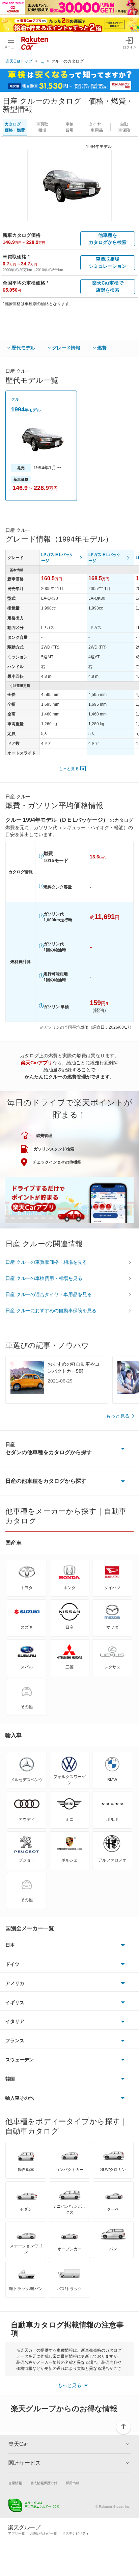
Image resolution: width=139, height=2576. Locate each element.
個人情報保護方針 (44, 2483)
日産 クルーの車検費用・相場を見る (44, 1278)
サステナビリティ (76, 2533)
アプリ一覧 (17, 2533)
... (42, 61)
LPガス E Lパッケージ (57, 558)
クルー (17, 399)
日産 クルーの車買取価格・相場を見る (46, 1262)
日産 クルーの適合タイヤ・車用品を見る (49, 1294)
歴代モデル (23, 348)
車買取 (42, 127)
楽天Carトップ (19, 61)
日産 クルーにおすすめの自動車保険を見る (51, 1311)
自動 (124, 127)
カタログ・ (15, 127)
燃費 (102, 348)
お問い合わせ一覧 (44, 2533)
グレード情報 (66, 348)
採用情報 (73, 2483)
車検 (69, 127)
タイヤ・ (97, 127)
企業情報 (15, 2483)
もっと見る (69, 769)
